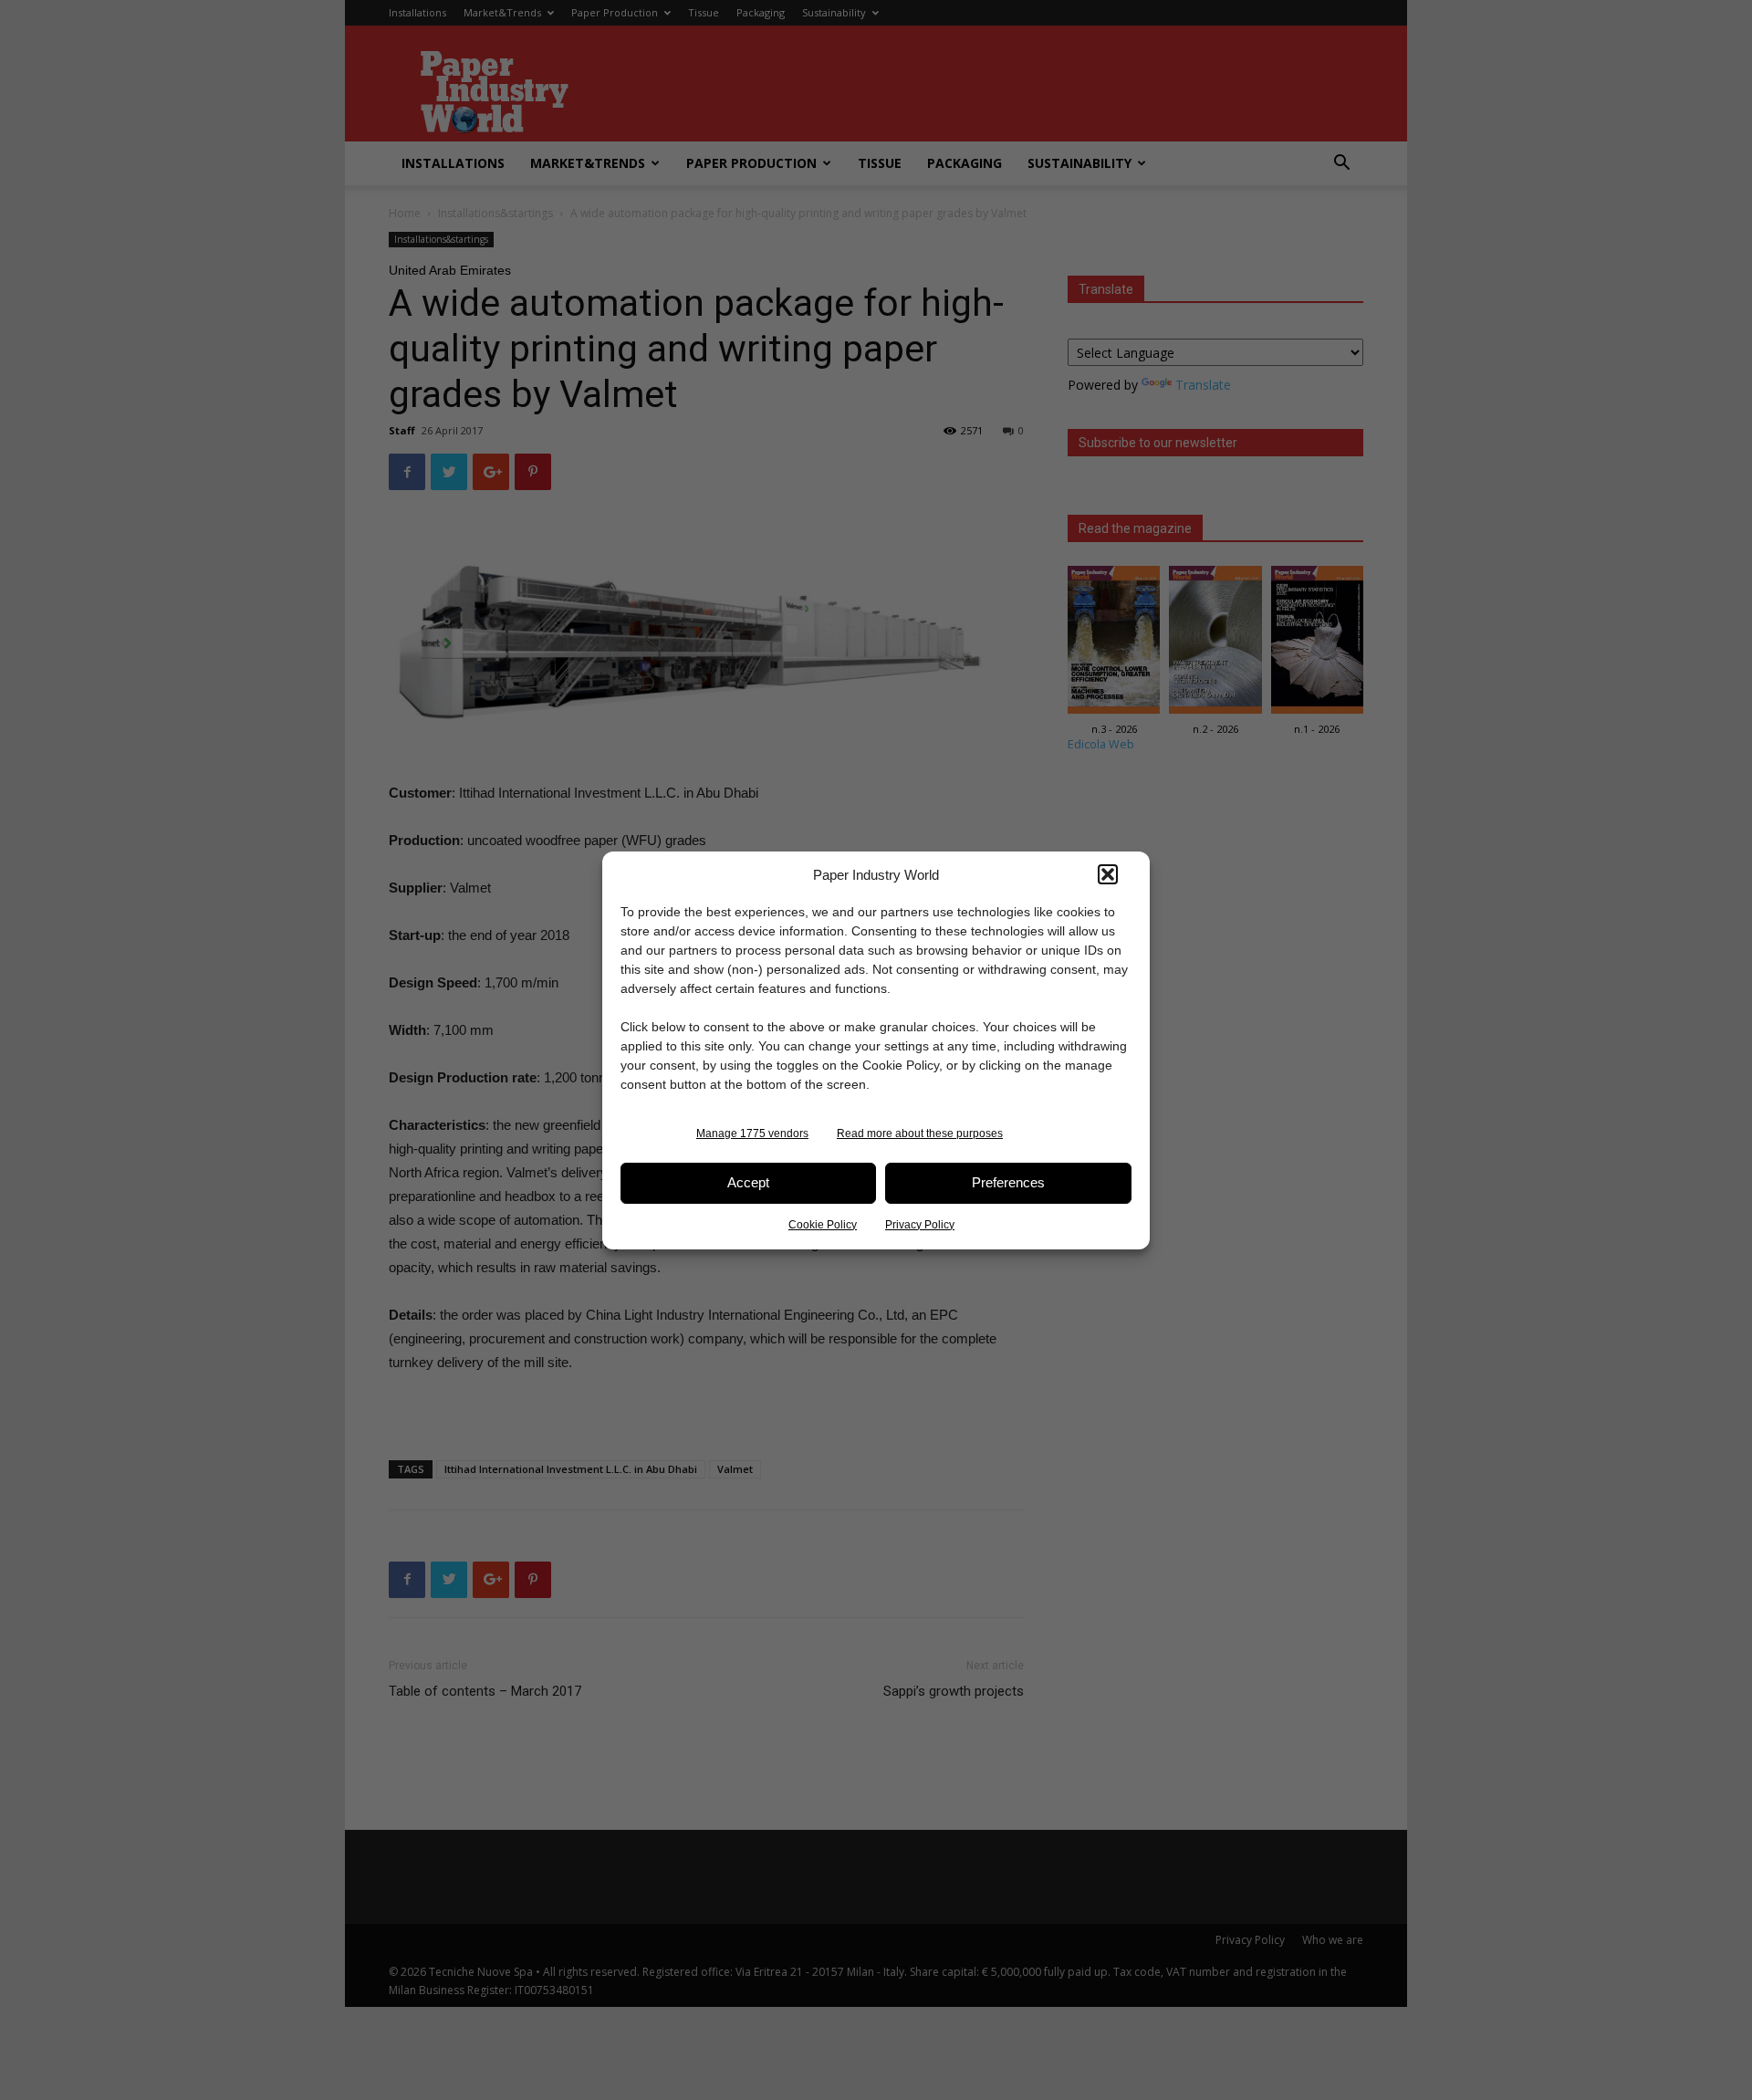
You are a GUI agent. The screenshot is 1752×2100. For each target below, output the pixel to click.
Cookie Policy (823, 1225)
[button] (1108, 874)
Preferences (1008, 1182)
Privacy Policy (920, 1225)
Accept (748, 1182)
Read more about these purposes (920, 1134)
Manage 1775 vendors (752, 1134)
